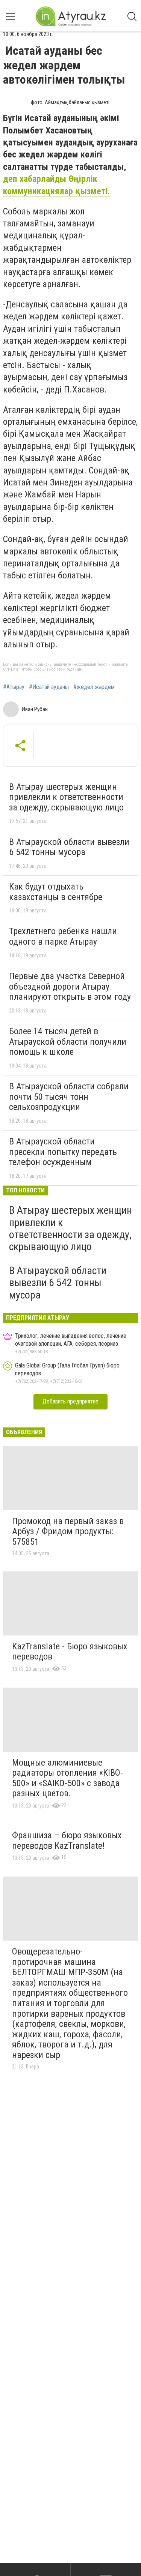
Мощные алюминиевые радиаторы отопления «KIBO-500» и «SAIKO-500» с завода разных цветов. (67, 1778)
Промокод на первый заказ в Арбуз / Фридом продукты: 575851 (68, 1531)
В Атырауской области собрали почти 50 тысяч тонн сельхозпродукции (69, 1097)
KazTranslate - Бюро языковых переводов (70, 1652)
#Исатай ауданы (49, 687)
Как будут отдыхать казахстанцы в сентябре (56, 892)
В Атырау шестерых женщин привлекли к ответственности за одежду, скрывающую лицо (66, 797)
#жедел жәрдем (94, 687)
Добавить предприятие (70, 1401)
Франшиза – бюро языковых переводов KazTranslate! (67, 1841)
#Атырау (14, 687)
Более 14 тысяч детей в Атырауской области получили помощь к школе (68, 1042)
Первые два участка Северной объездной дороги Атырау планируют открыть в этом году (70, 986)
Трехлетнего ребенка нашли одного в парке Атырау (63, 936)
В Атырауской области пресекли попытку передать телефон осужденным (63, 1152)
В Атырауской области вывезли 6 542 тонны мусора (69, 847)
